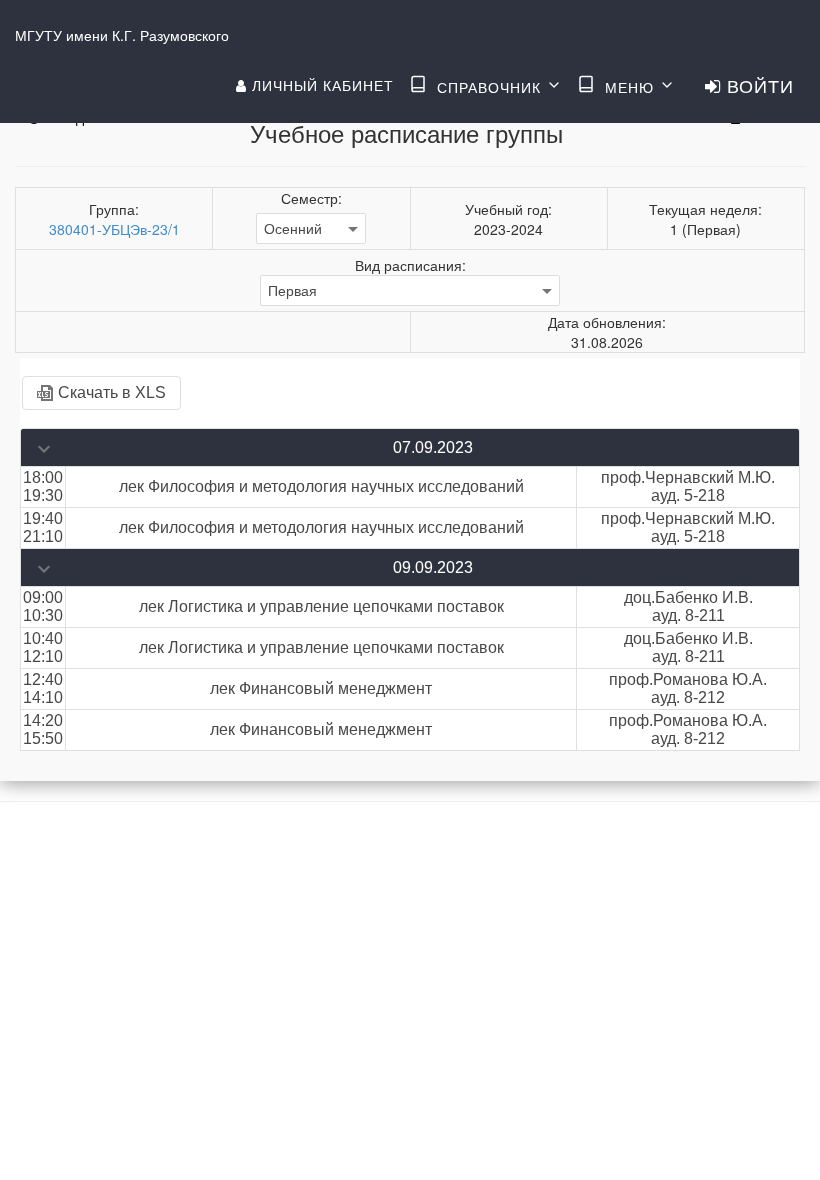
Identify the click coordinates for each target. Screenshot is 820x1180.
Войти (757, 85)
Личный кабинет (320, 85)
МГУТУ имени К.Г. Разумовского (122, 35)
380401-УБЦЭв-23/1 (114, 229)
